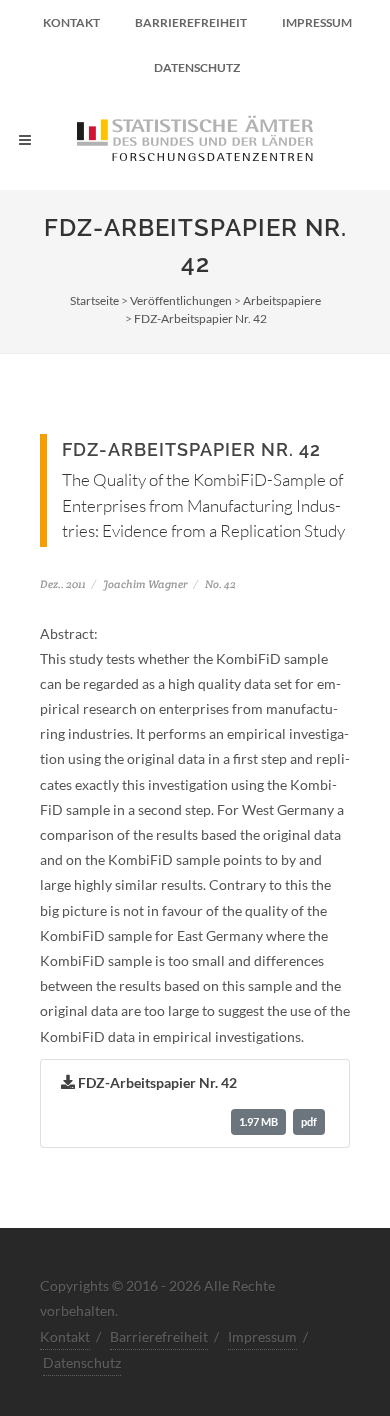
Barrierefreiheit (191, 22)
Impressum (317, 22)
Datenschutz (197, 67)
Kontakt (71, 22)
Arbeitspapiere (282, 300)
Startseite (94, 300)
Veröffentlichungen (181, 300)
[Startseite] (195, 140)
